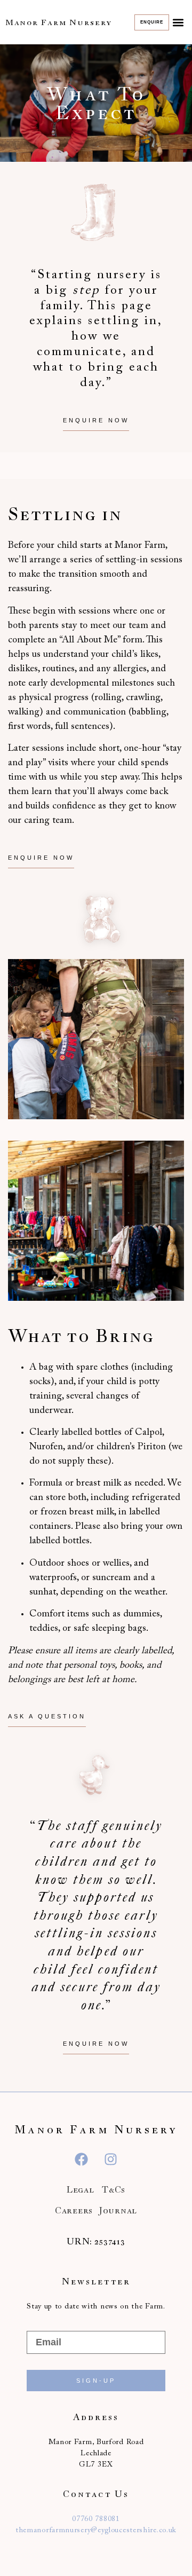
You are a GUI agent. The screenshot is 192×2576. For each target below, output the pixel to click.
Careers (74, 2210)
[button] (178, 22)
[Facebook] (82, 2159)
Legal (81, 2189)
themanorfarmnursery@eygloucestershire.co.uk (96, 2531)
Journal (118, 2210)
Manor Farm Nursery (59, 22)
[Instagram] (111, 2159)
